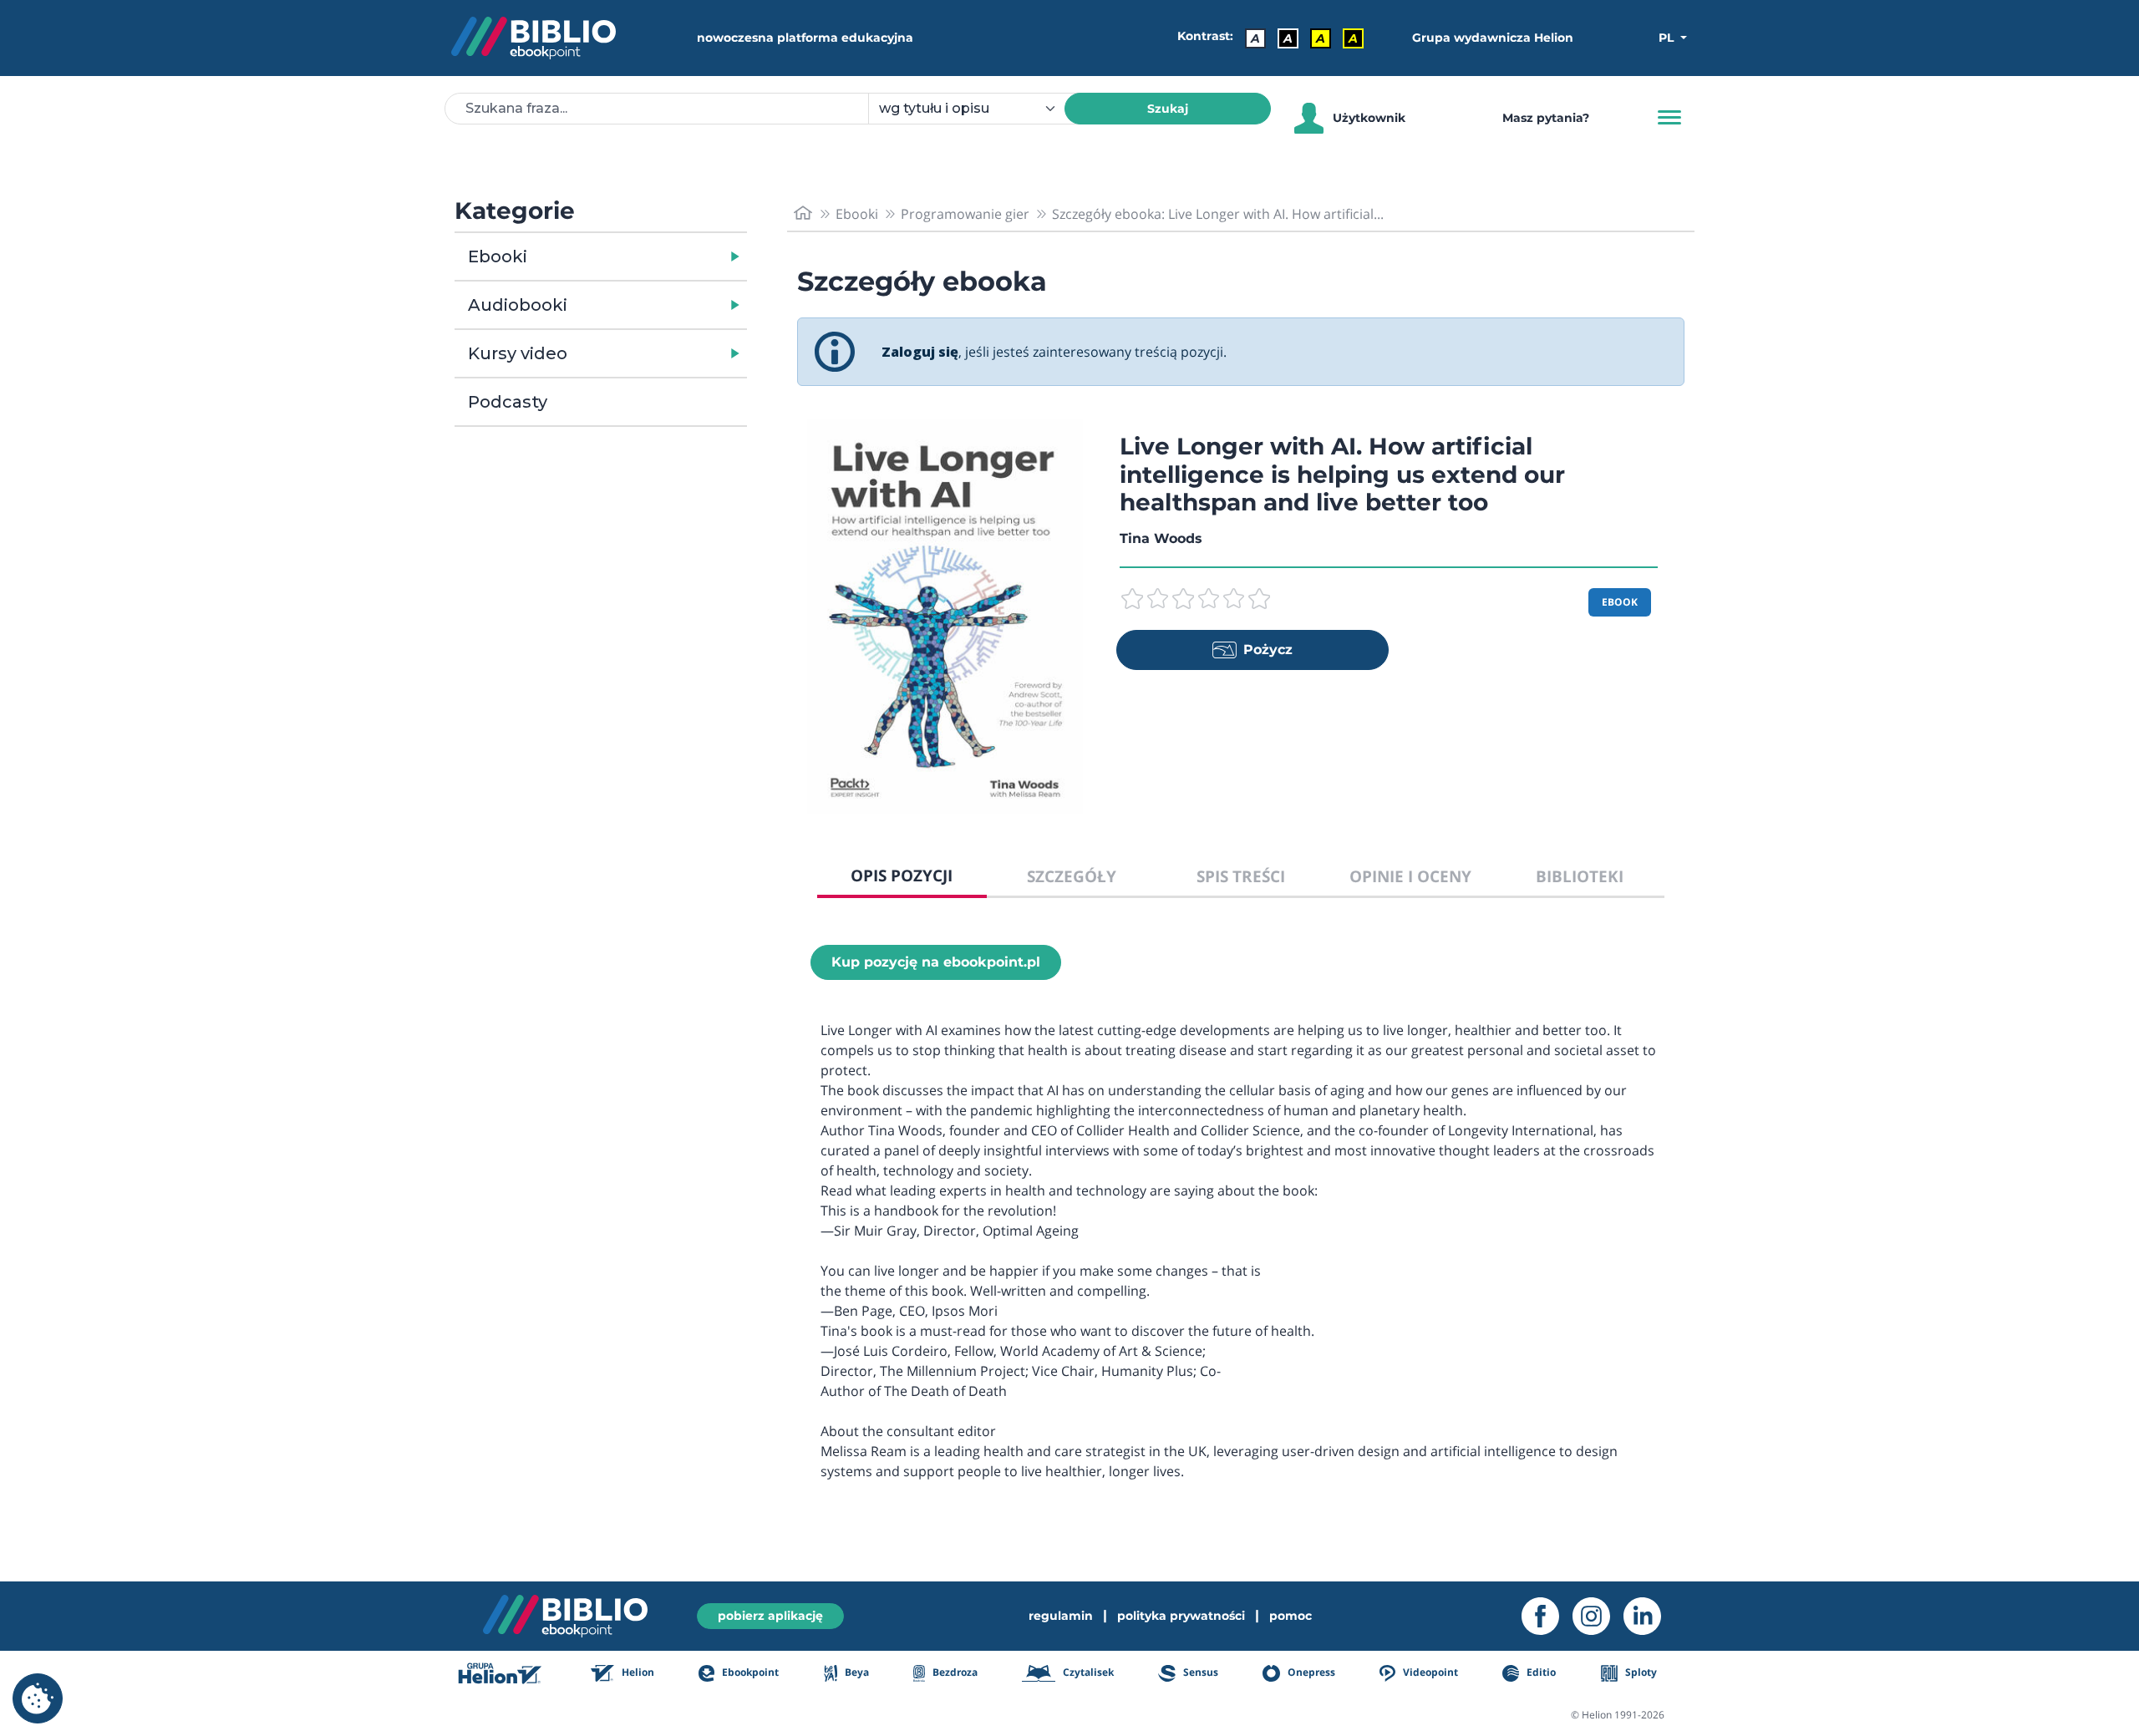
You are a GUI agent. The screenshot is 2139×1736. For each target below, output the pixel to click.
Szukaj (1168, 109)
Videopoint (1429, 1672)
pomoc (1291, 1616)
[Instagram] (1598, 1616)
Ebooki (498, 256)
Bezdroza (954, 1672)
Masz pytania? (1546, 118)
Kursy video (518, 353)
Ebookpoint (749, 1672)
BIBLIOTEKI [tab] (1580, 876)
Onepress (1310, 1672)
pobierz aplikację (770, 1616)
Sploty (1640, 1672)
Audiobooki (518, 305)
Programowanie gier (965, 214)
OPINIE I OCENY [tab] (1410, 876)
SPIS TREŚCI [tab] (1241, 876)
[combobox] (976, 109)
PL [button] (1668, 38)
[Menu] (1669, 118)
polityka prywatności (1181, 1616)
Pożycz (1268, 650)
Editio (1540, 1672)
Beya (856, 1672)
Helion (637, 1672)
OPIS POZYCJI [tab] (902, 875)
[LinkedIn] (1649, 1616)
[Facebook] (1547, 1616)
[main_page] (803, 213)
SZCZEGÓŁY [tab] (1072, 876)
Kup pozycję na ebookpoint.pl (936, 962)
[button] (644, 256)
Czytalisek (1087, 1672)
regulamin (1061, 1616)
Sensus (1199, 1672)
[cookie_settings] (38, 1698)
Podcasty (508, 402)
